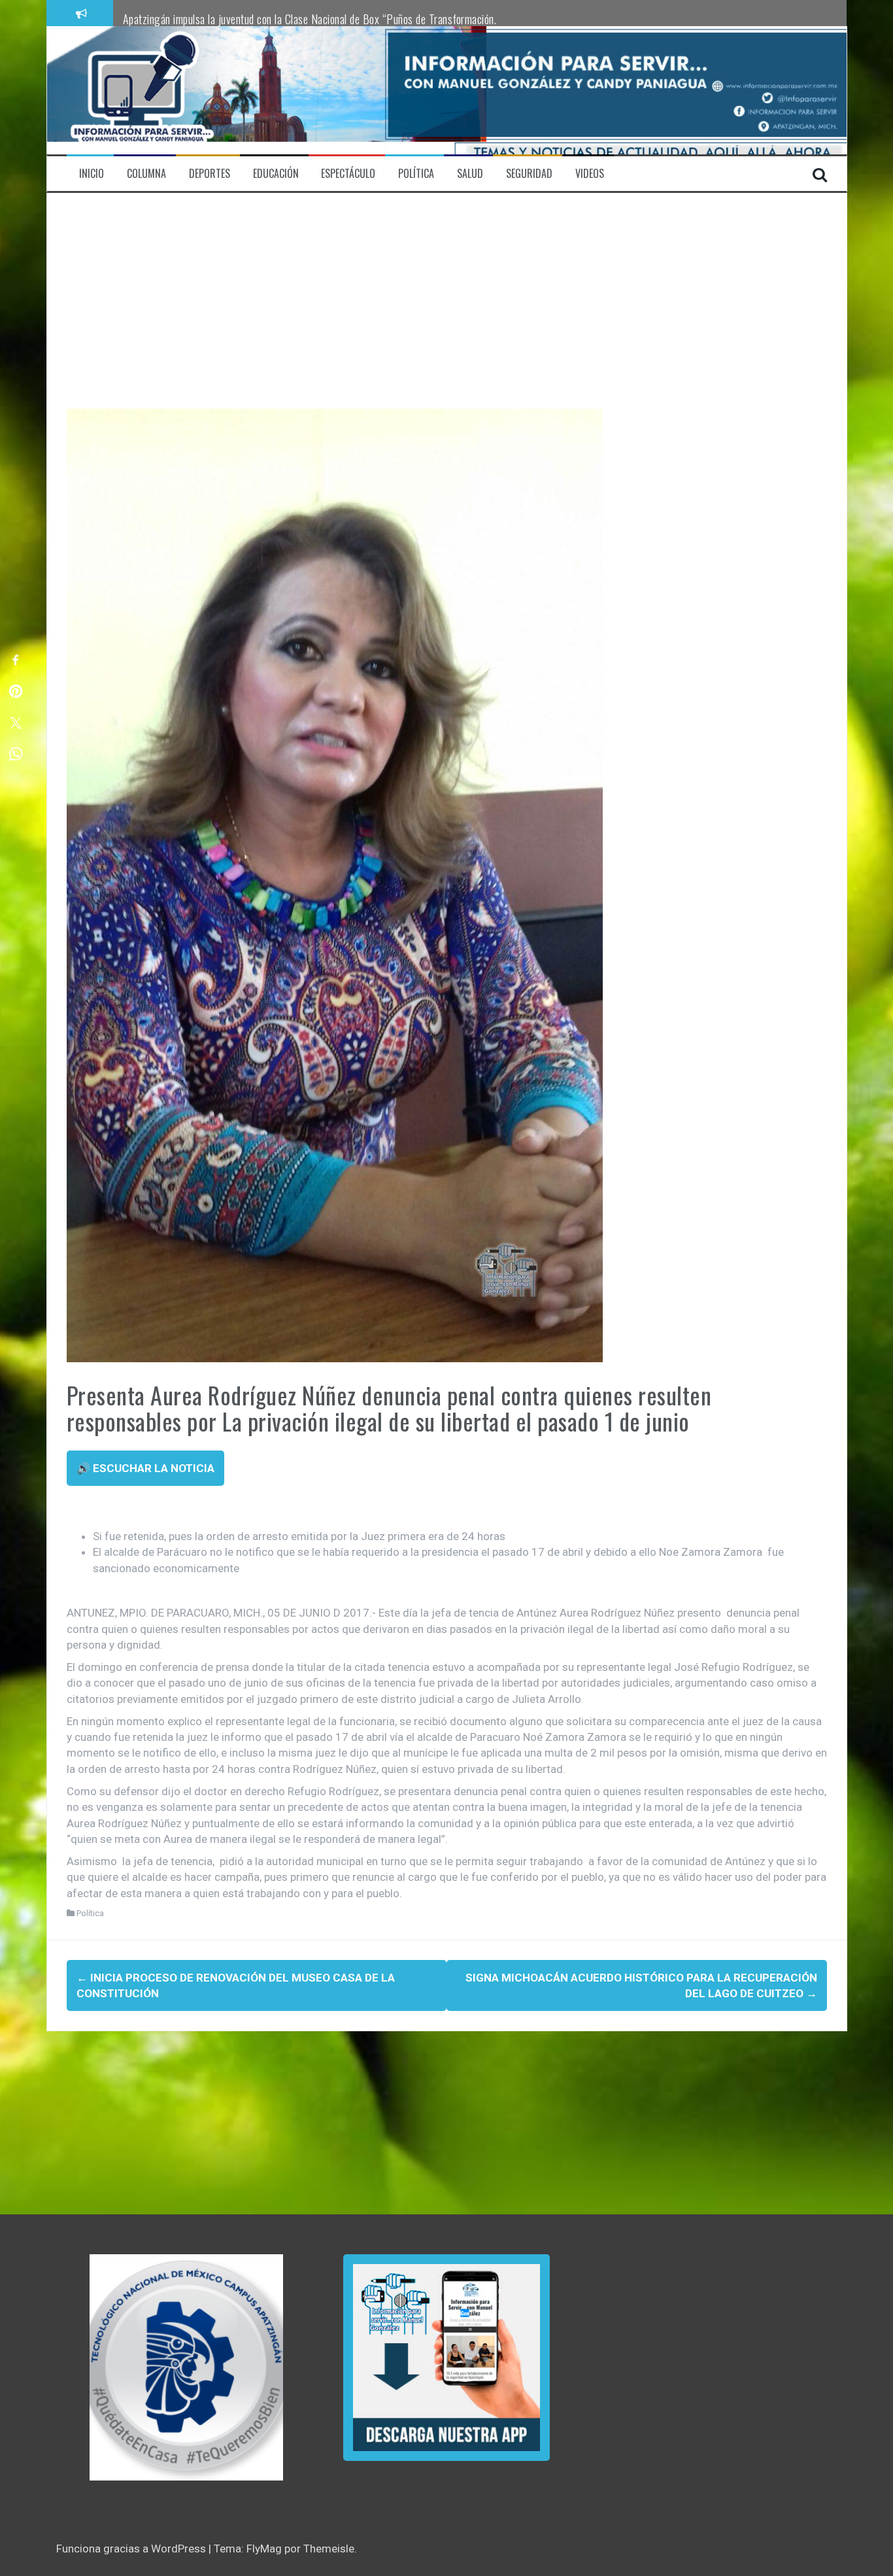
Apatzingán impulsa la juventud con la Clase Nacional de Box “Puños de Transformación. (310, 19)
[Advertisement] (447, 311)
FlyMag (264, 2549)
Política (90, 1913)
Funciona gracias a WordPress (132, 2549)
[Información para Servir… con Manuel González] (142, 90)
